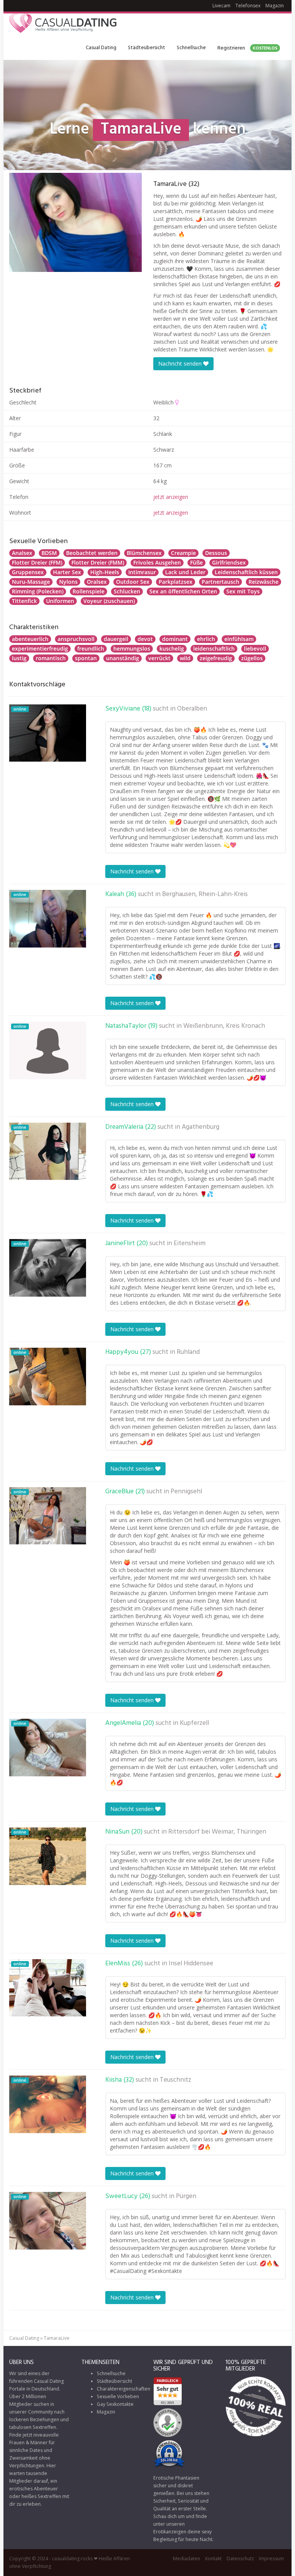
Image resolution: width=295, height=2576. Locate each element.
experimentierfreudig (40, 649)
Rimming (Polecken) (38, 591)
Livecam (221, 6)
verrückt (159, 658)
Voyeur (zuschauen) (109, 601)
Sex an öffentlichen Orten (183, 591)
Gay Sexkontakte (115, 2404)
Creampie (183, 553)
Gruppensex (28, 572)
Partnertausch (220, 582)
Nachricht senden (181, 364)
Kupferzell (194, 1723)
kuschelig (172, 649)
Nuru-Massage (31, 582)
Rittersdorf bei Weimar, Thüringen (217, 1832)
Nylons (68, 582)
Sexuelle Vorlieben (118, 2396)
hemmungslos (132, 649)
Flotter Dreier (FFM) (37, 562)
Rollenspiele (89, 591)
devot (145, 639)
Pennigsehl (186, 1492)
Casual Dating (101, 48)
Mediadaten (186, 2559)
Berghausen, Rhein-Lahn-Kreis (205, 895)
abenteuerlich (30, 639)
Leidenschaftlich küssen (246, 572)
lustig (19, 658)
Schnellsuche (191, 48)
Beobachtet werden (92, 553)
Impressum (271, 2559)
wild (185, 658)
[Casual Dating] (63, 25)
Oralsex (97, 582)
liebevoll (255, 649)
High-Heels (105, 572)
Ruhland (188, 1352)
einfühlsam (239, 639)
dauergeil (116, 639)
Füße (196, 562)
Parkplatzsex (176, 582)
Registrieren (247, 48)
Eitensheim (190, 1244)
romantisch (51, 658)
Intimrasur (142, 572)
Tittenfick (24, 601)
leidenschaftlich (214, 649)
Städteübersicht (147, 48)
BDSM (49, 553)
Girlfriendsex (229, 562)
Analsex (22, 553)
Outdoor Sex (133, 582)
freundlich (91, 649)
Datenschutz (240, 2559)
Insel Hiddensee (191, 1964)
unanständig (123, 658)
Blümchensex (144, 553)
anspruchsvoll (76, 639)
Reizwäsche (264, 582)
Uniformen (60, 601)
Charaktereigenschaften (123, 2389)
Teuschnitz (176, 2080)
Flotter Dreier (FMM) (98, 562)
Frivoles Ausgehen (157, 562)
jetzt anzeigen (171, 497)
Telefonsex (248, 6)
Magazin (275, 6)
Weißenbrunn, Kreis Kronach (224, 1026)
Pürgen (186, 2197)
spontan (86, 658)
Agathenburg (201, 1127)
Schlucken (127, 591)
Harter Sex (67, 572)
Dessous (216, 553)
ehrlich (206, 639)
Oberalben (192, 709)
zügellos (252, 658)
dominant (175, 639)
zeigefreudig (216, 658)
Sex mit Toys (243, 591)
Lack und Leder (185, 572)
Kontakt (213, 2559)
